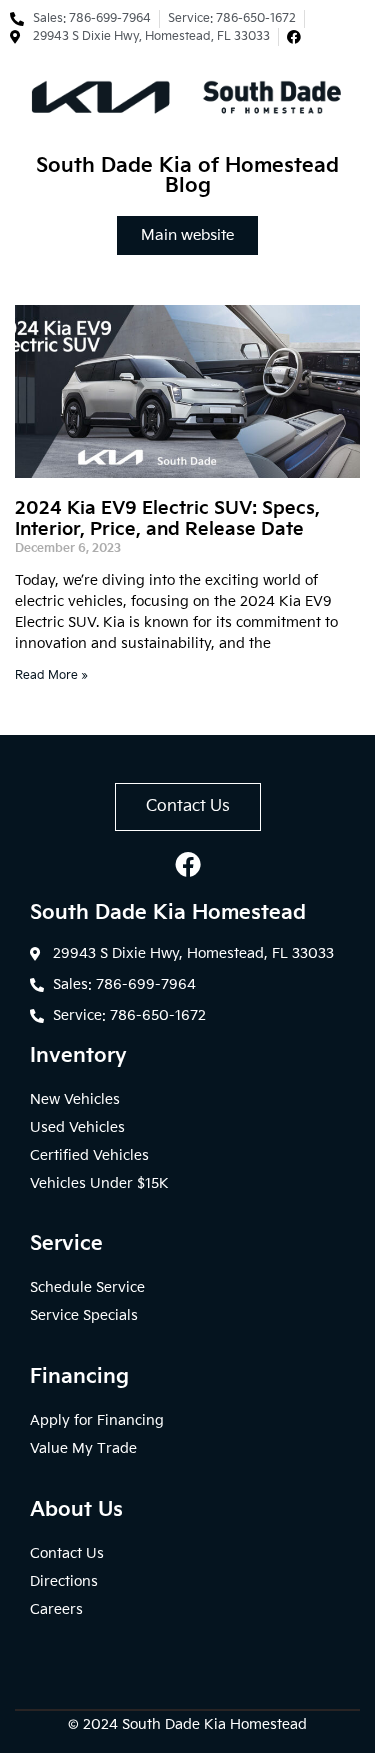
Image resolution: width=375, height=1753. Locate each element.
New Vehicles (75, 1099)
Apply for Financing (97, 1420)
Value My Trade (83, 1448)
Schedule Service (87, 1287)
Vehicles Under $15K (99, 1183)
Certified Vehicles (89, 1155)
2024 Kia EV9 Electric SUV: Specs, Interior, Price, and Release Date (167, 519)
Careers (56, 1609)
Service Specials (84, 1315)
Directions (64, 1581)
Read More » (51, 675)
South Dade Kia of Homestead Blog (187, 176)
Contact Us (67, 1553)
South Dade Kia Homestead (214, 1724)
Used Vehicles (77, 1127)
